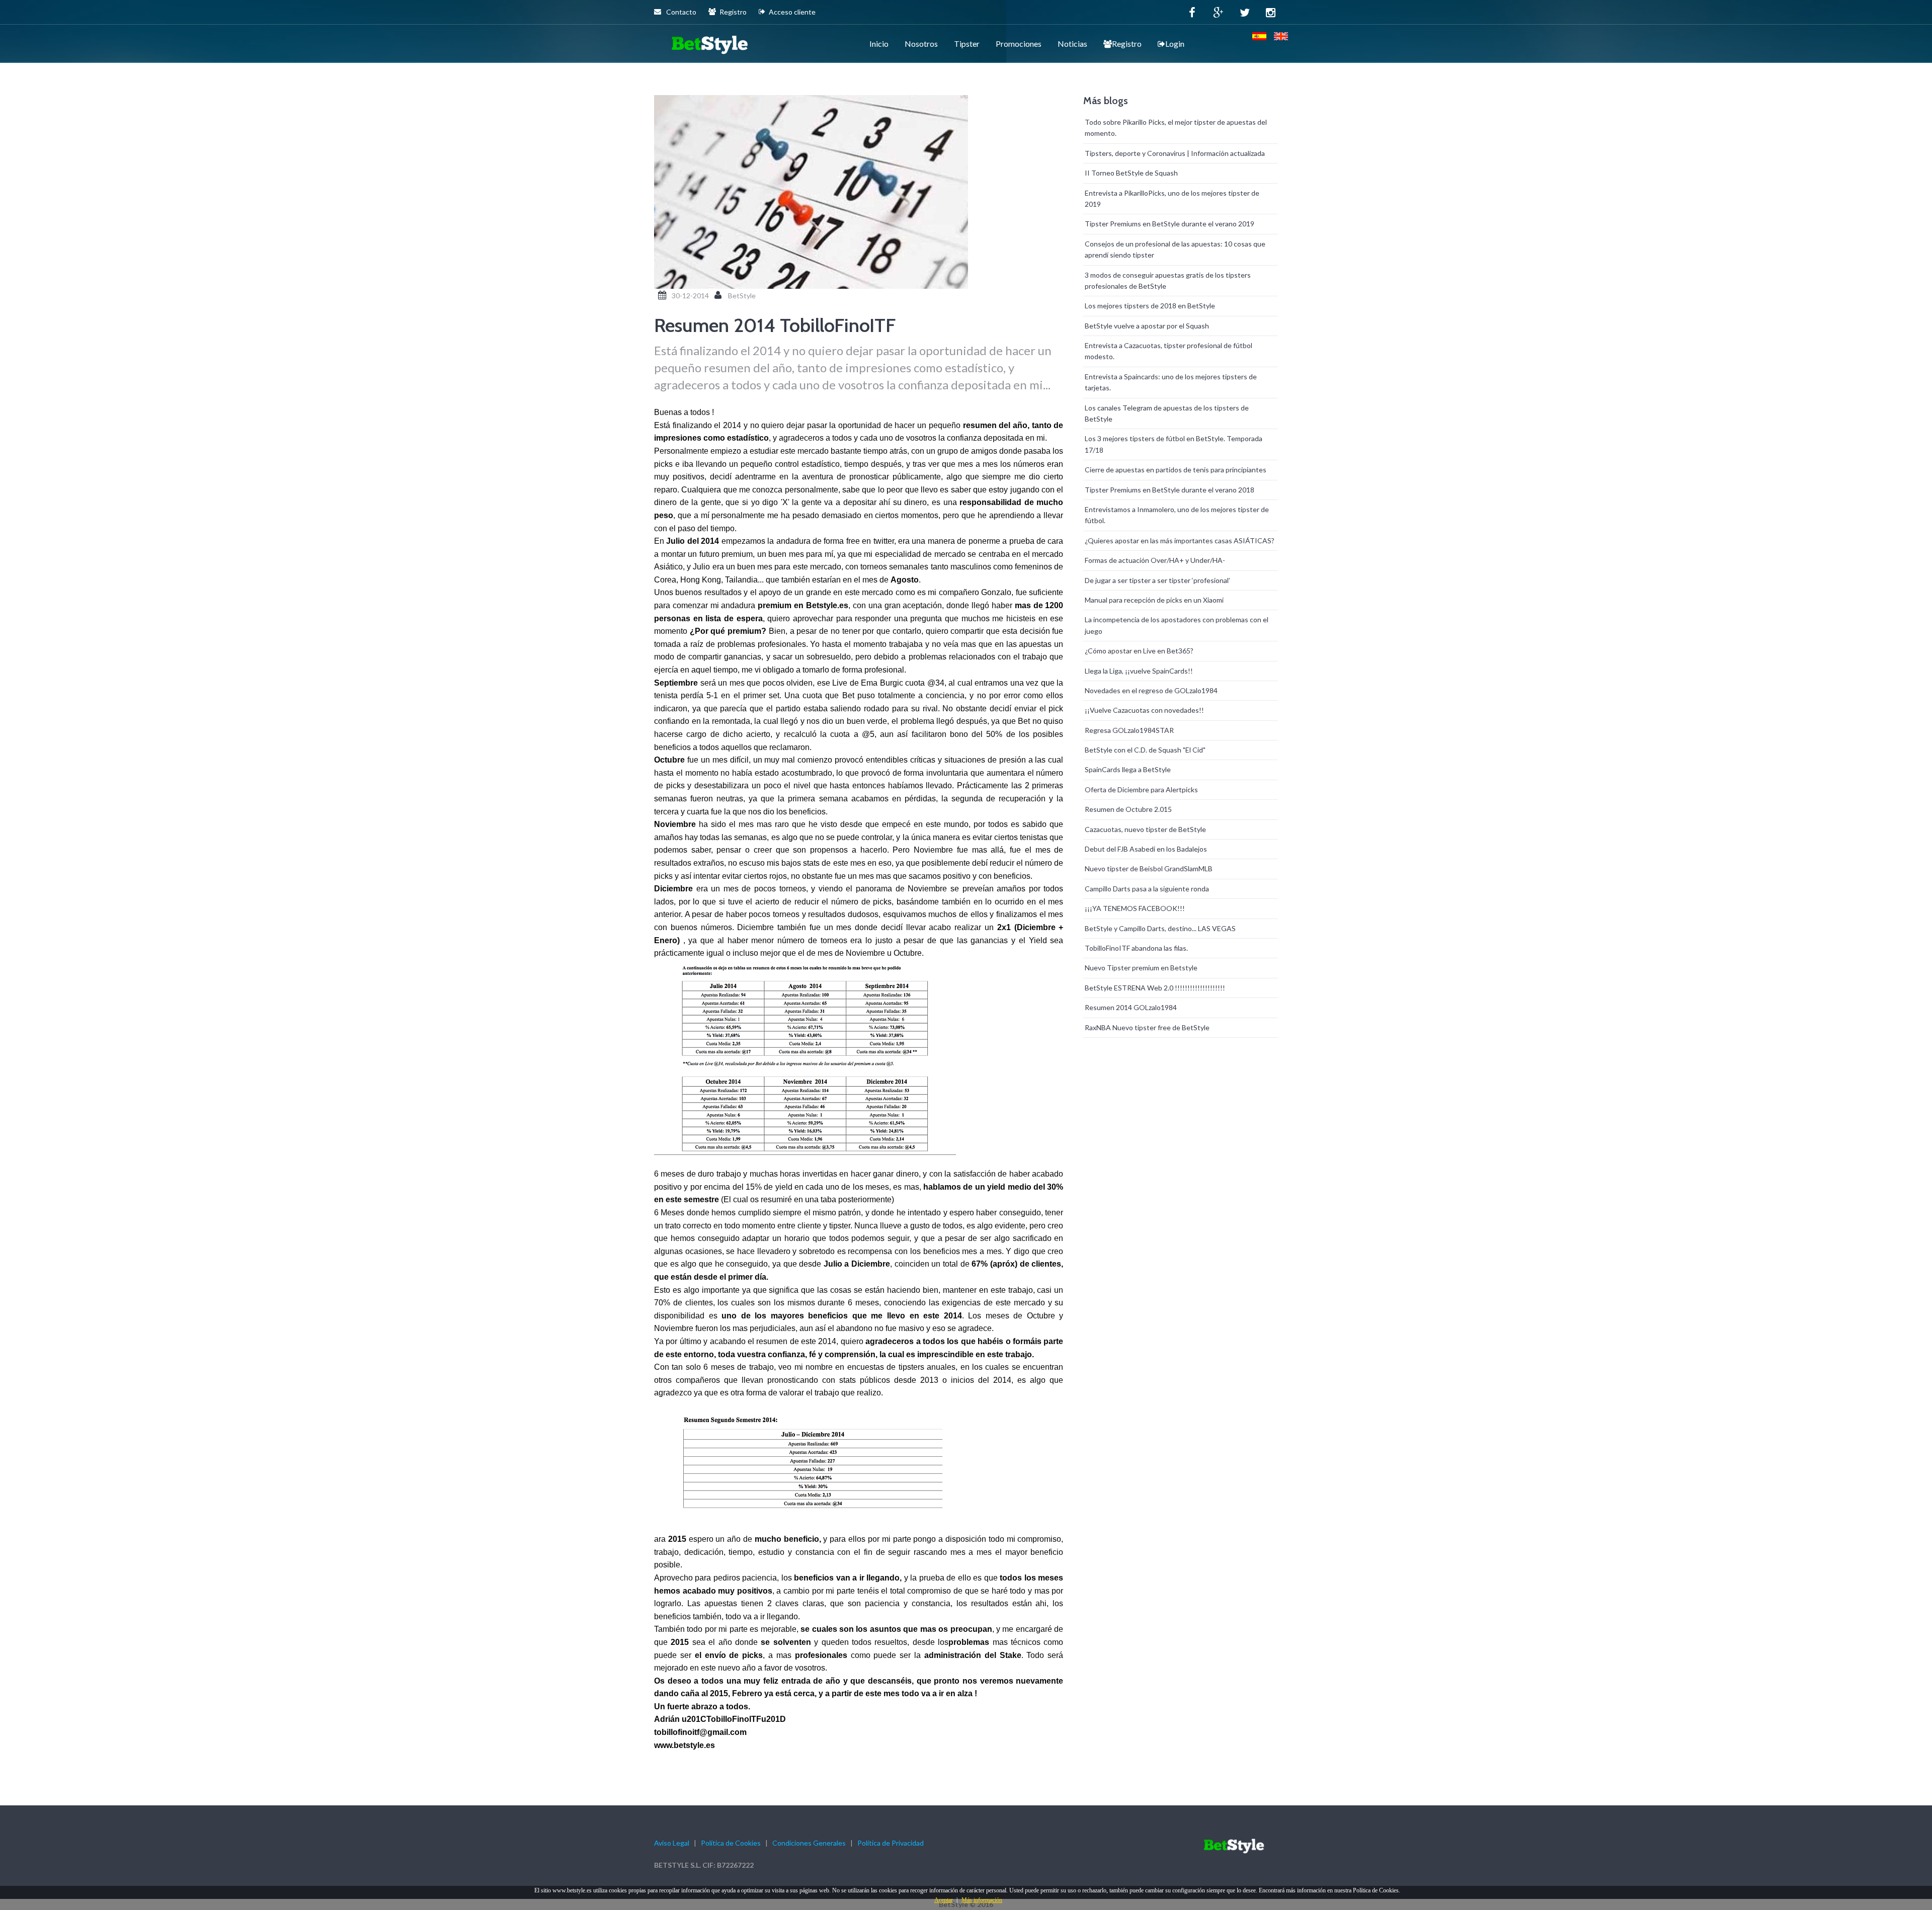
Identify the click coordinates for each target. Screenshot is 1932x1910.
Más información (982, 1900)
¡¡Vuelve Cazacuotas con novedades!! (1144, 710)
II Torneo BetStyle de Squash (1131, 173)
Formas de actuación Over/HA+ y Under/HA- (1155, 560)
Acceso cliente (792, 12)
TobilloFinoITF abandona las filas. (1136, 948)
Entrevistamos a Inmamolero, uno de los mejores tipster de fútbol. (1177, 515)
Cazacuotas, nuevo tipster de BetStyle (1145, 829)
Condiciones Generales (809, 1843)
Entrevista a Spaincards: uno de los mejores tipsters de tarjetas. (1171, 382)
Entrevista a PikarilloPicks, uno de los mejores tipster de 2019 (1172, 198)
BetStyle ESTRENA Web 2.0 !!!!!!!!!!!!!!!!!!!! (1155, 988)
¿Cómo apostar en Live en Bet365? (1139, 651)
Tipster (967, 44)
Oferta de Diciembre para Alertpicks (1141, 790)
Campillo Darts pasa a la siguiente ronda (1147, 889)
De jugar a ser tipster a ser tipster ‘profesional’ (1157, 580)
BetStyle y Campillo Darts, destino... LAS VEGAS (1160, 928)
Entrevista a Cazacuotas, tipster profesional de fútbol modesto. (1169, 351)
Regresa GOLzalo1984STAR (1129, 730)
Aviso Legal (672, 1843)
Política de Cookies (731, 1843)
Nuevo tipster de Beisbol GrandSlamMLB (1149, 868)
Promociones (1019, 44)
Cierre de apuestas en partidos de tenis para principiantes (1176, 470)
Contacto (680, 12)
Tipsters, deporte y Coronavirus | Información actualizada (1175, 153)
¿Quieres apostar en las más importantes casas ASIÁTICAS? (1180, 541)
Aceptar (944, 1900)
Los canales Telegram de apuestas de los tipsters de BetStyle (1167, 413)
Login (1175, 44)
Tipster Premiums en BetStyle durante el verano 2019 (1170, 224)
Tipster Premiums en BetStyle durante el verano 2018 (1170, 490)
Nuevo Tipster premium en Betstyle (1141, 968)
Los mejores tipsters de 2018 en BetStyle (1150, 306)
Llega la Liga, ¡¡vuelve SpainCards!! (1139, 671)
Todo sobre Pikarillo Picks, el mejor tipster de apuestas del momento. (1176, 128)
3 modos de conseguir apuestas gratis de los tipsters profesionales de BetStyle (1168, 280)
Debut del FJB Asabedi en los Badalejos (1146, 849)
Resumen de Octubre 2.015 (1128, 809)
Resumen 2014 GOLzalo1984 (1131, 1007)
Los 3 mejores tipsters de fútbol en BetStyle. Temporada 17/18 (1174, 444)
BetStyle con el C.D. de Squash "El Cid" (1145, 750)
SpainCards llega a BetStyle (1128, 769)
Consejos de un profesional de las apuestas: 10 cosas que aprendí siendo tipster (1175, 249)
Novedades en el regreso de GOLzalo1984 (1151, 690)
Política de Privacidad (891, 1843)
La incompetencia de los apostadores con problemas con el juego (1177, 625)
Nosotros (921, 44)
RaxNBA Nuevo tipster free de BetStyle (1147, 1027)
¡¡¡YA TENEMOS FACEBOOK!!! (1135, 908)
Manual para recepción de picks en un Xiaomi (1154, 600)
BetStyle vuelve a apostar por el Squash (1147, 326)
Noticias (1072, 44)
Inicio (879, 44)
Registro (733, 12)
